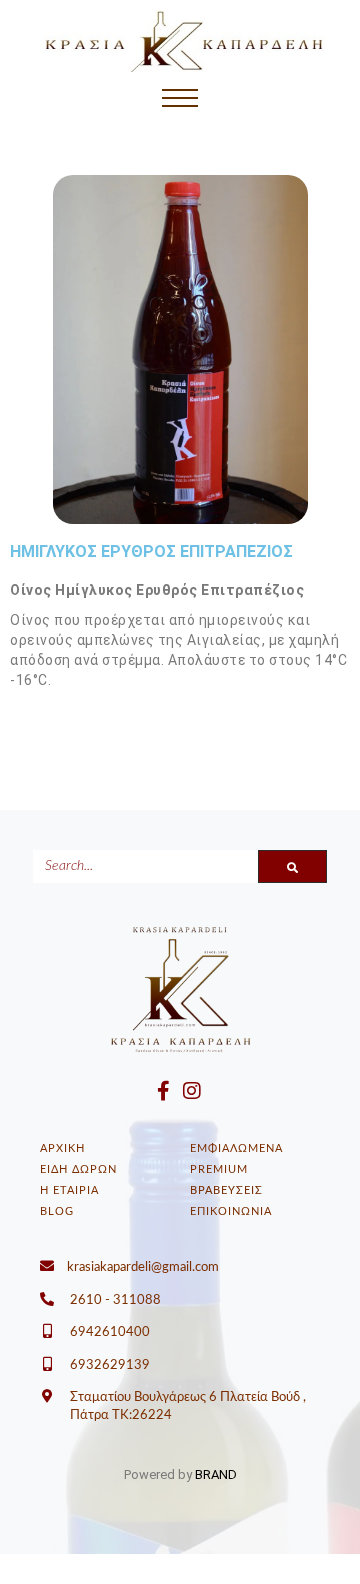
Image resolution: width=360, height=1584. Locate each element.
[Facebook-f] (163, 1091)
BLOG (57, 1211)
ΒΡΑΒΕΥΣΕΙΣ (226, 1190)
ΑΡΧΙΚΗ (62, 1148)
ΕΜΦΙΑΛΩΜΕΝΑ (236, 1148)
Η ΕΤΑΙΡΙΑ (69, 1190)
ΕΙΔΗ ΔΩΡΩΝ (78, 1169)
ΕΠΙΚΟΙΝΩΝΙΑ (231, 1211)
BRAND (216, 1474)
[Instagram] (192, 1091)
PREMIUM (219, 1169)
